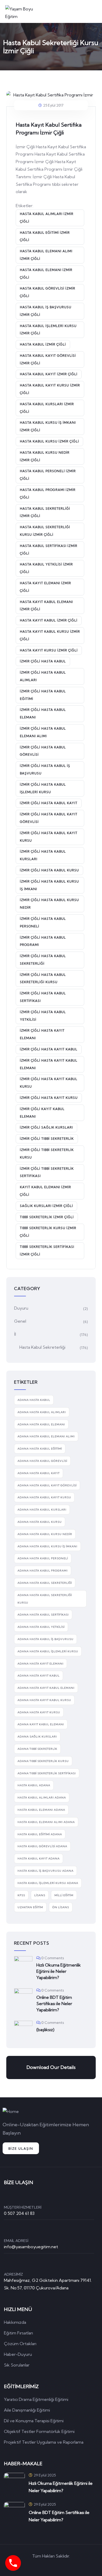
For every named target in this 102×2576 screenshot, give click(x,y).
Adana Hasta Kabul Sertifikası (43, 1615)
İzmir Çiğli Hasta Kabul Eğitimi (43, 695)
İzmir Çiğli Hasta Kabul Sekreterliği (43, 960)
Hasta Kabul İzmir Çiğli (43, 344)
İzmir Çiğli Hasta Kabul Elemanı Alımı (43, 732)
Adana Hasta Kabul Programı (43, 1571)
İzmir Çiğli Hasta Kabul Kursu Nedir (49, 904)
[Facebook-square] (44, 2565)
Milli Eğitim (64, 1895)
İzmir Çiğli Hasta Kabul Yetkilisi (43, 1016)
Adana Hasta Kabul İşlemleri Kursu (48, 1651)
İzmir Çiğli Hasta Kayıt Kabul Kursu (49, 1083)
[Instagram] (73, 2565)
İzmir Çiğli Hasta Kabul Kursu (49, 870)
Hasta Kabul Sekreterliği (42, 1347)
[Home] (11, 2112)
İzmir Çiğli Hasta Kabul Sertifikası (43, 997)
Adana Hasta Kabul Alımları (42, 1412)
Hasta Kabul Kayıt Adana (39, 1859)
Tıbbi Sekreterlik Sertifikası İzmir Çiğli (47, 1250)
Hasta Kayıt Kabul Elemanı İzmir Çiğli (46, 606)
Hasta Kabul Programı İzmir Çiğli (48, 494)
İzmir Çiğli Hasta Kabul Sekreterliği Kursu (43, 978)
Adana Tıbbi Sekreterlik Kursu (43, 1761)
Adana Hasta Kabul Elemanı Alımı (46, 1436)
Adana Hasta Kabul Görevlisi (42, 1461)
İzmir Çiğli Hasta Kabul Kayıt (49, 803)
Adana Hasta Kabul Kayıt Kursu (44, 1497)
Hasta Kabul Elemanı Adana (41, 1810)
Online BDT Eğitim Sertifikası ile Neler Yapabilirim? (54, 2004)
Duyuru (21, 1308)
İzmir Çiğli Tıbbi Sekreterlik (47, 1139)
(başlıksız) (45, 2030)
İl (15, 1334)
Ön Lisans (61, 1907)
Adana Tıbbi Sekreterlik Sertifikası (47, 1773)
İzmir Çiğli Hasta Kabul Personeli (43, 922)
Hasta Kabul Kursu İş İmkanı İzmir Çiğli (48, 426)
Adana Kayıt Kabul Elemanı (41, 1724)
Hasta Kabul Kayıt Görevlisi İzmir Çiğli (48, 359)
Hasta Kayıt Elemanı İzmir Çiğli (46, 587)
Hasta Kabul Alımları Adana (42, 1798)
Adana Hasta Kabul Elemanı (41, 1424)
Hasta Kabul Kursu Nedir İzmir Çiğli (45, 456)
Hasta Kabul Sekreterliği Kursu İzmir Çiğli (45, 531)
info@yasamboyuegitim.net (31, 2247)
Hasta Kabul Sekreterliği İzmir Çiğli (45, 512)
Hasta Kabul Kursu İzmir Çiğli (49, 441)
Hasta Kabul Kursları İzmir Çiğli (47, 408)
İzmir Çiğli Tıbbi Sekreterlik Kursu (47, 1154)
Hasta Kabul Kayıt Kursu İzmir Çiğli (50, 389)
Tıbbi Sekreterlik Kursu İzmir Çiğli (48, 1232)
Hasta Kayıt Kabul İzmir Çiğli (49, 620)
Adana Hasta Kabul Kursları (42, 1510)
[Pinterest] (59, 2565)
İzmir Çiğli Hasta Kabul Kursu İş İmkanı (49, 885)
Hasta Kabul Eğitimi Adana (40, 1834)
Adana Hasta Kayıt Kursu (39, 1712)
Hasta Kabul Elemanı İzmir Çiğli (46, 274)
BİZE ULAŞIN (21, 2149)
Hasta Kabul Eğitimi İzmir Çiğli (45, 236)
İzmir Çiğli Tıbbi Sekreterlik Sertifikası (47, 1172)
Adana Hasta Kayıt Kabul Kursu (44, 1700)
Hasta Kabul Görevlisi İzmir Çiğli (48, 292)
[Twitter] (29, 2565)
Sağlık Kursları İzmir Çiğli (46, 1206)
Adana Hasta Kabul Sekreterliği (45, 1583)
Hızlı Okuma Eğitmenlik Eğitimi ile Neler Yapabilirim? (59, 1971)
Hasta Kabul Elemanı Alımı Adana (46, 1822)
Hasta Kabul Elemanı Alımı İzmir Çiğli (46, 255)
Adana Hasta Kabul (34, 1400)
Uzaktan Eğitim (30, 1907)
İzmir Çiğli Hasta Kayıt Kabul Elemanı (49, 1064)
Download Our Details (51, 2067)
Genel (20, 1321)
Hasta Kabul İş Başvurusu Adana (46, 1871)
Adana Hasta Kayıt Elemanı (41, 1664)
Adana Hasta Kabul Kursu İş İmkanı (47, 1546)
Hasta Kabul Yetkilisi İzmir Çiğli (46, 568)
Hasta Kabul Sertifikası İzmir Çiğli (49, 550)
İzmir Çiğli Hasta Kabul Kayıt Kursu (49, 837)
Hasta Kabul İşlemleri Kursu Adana (48, 1883)
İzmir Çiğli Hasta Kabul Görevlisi (43, 751)
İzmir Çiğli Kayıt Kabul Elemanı (42, 1113)
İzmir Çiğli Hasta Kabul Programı (43, 941)
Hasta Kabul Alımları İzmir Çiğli (47, 218)
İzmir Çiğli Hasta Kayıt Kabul (49, 1049)
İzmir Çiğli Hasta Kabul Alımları (43, 676)
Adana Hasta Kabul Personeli (43, 1558)
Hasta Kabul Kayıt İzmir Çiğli (49, 374)
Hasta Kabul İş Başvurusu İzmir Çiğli (46, 311)
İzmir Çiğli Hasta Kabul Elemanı (43, 713)
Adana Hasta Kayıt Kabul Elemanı (46, 1688)
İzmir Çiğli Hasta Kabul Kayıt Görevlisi (49, 818)
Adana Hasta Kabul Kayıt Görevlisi (47, 1485)
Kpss (21, 1895)
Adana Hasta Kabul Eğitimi (40, 1449)
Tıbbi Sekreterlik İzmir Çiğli (47, 1217)
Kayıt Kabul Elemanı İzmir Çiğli (46, 1191)
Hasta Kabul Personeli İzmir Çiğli (48, 475)
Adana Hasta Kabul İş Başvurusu (46, 1639)
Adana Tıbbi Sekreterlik (37, 1749)
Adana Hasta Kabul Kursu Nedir (45, 1534)
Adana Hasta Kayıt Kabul (39, 1676)
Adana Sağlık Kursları (37, 1737)
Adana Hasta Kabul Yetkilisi (41, 1627)
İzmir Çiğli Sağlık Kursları (46, 1127)
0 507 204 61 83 (19, 2213)
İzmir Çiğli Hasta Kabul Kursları (43, 855)
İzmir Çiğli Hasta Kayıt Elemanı (42, 1034)
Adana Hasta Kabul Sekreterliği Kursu (45, 1599)
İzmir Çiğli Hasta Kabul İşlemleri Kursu (43, 788)
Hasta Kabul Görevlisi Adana (42, 1846)
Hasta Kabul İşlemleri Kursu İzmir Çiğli (48, 330)
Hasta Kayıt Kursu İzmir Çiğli (49, 650)
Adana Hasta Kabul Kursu (40, 1522)
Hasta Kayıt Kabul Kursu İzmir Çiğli (50, 635)
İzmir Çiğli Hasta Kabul (43, 661)
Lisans (40, 1895)
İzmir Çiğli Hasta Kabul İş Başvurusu (45, 769)
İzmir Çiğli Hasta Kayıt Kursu (49, 1098)
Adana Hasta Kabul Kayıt (39, 1473)
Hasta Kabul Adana (34, 1785)
